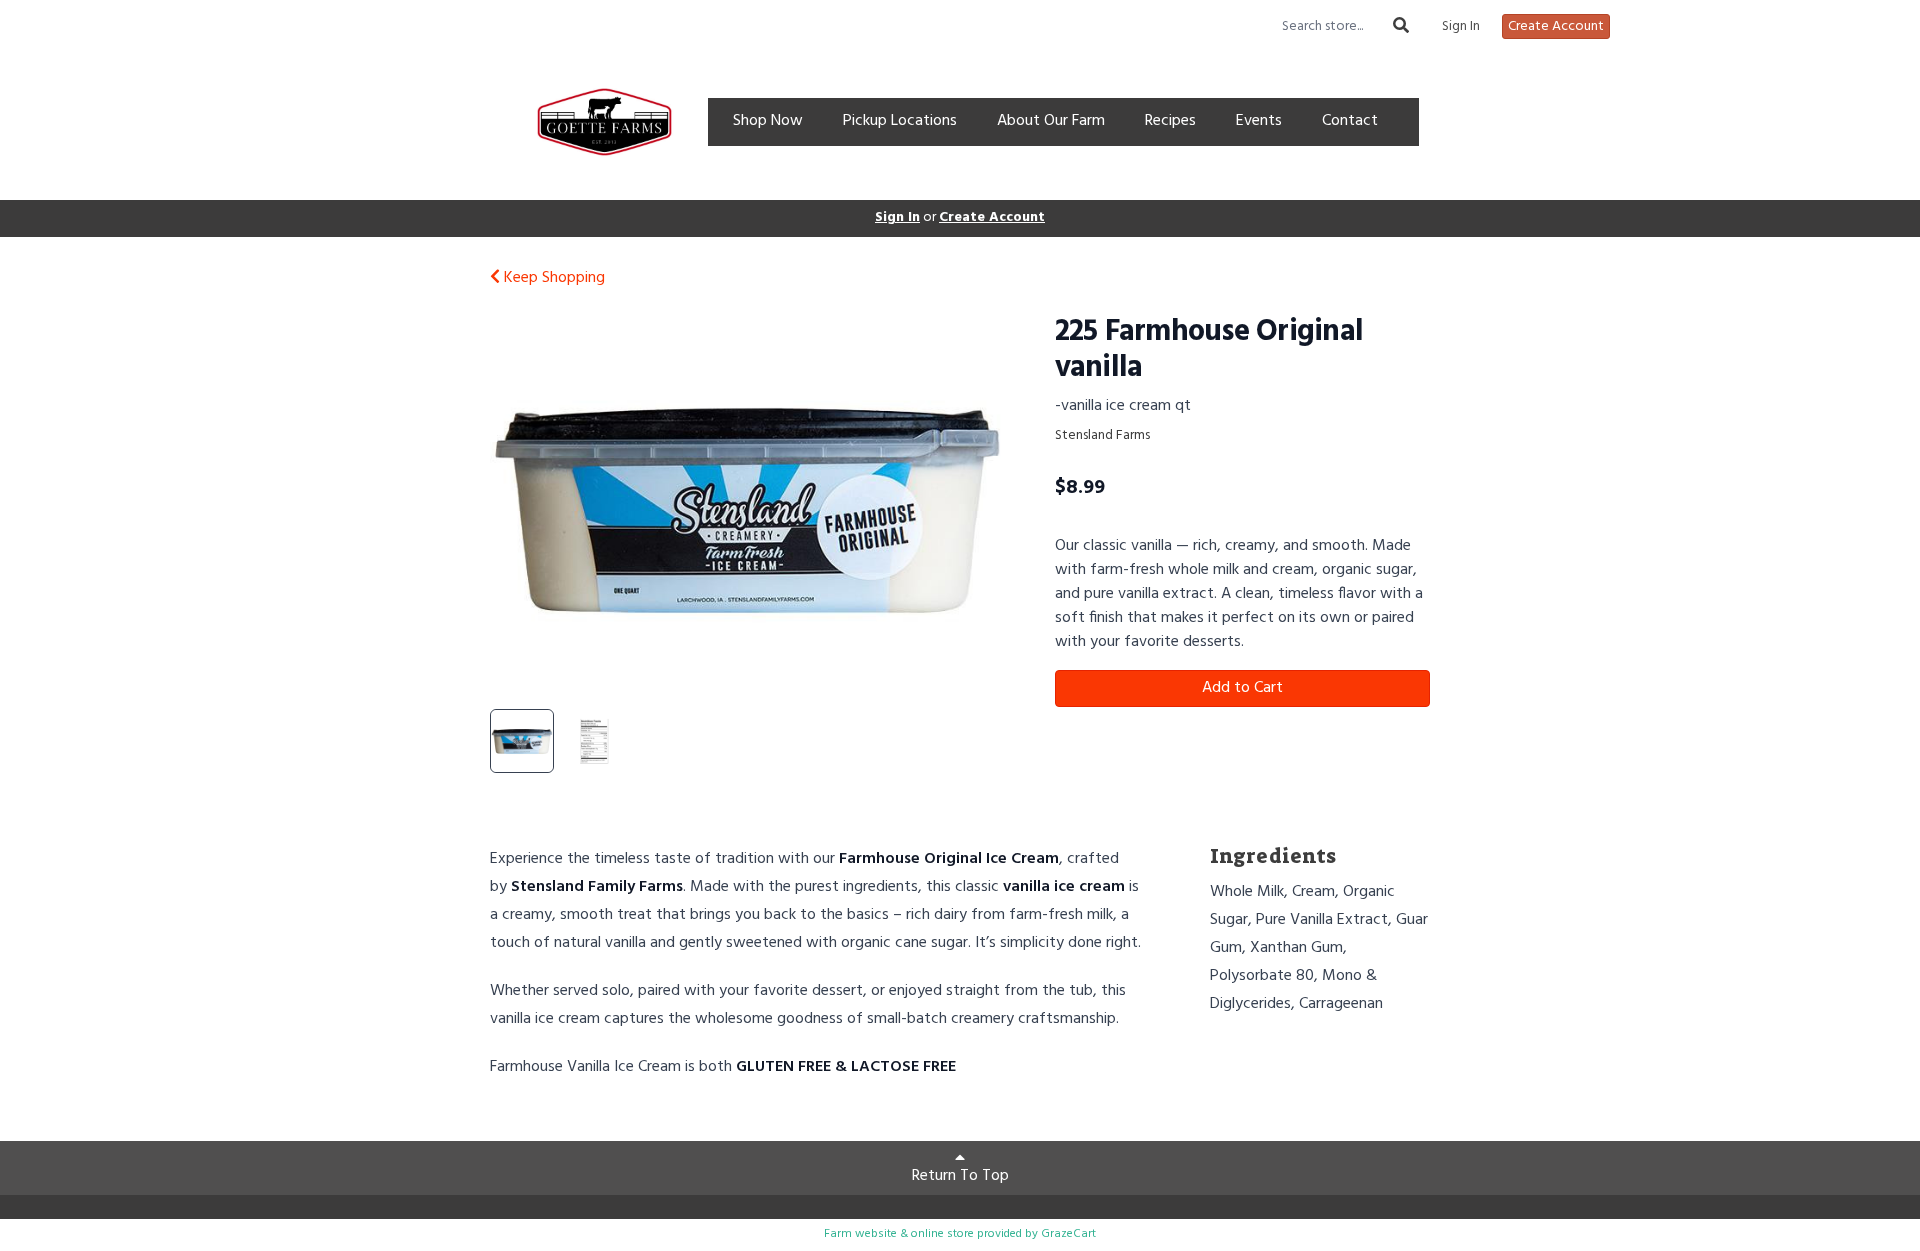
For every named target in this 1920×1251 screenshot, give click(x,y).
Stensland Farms (1102, 435)
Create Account (1556, 26)
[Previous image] (526, 507)
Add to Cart (1242, 688)
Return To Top (960, 1176)
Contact (1350, 121)
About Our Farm (1051, 121)
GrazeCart (1068, 1234)
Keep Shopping (552, 278)
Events (1259, 121)
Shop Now (768, 121)
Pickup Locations (900, 121)
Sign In (1461, 27)
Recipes (1170, 121)
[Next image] (971, 507)
